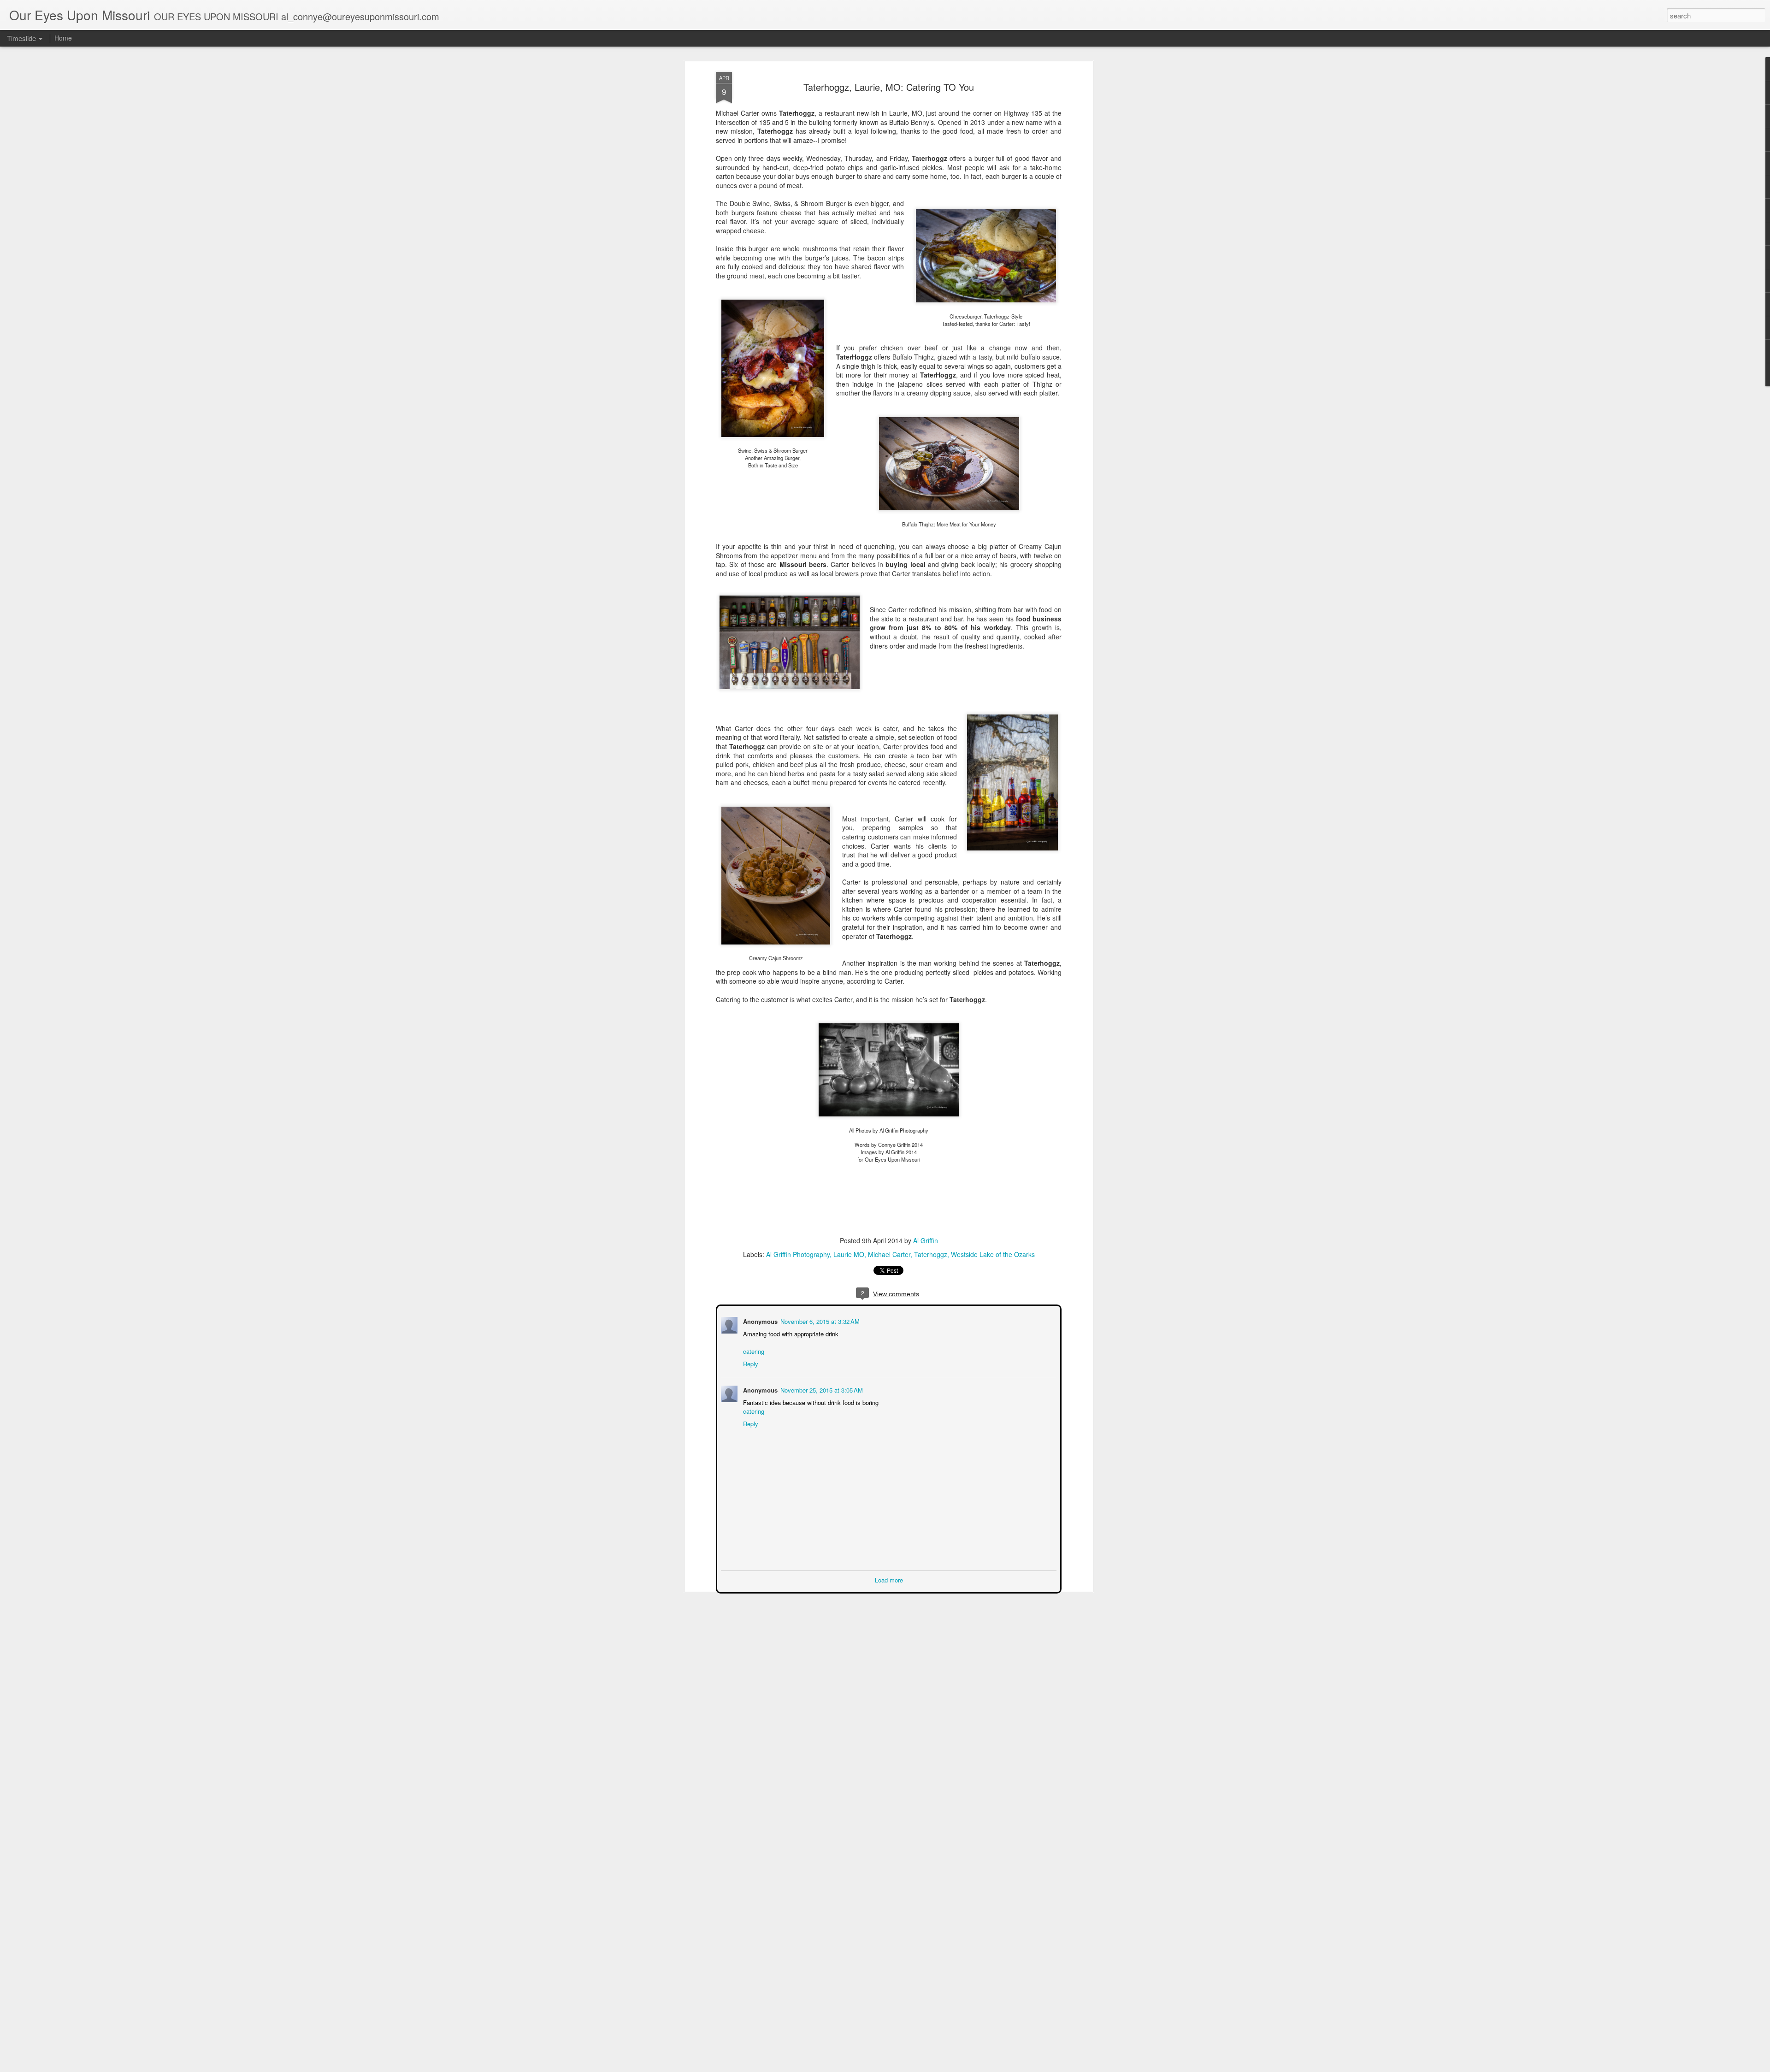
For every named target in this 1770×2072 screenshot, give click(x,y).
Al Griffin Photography (798, 1254)
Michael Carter (889, 1254)
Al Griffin (926, 1240)
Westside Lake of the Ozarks (993, 1254)
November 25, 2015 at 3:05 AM (821, 1389)
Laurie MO (849, 1254)
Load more (889, 1579)
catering (753, 1350)
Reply (750, 1363)
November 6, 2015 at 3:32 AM (819, 1320)
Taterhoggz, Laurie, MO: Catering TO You (889, 87)
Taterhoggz (931, 1254)
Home (63, 38)
